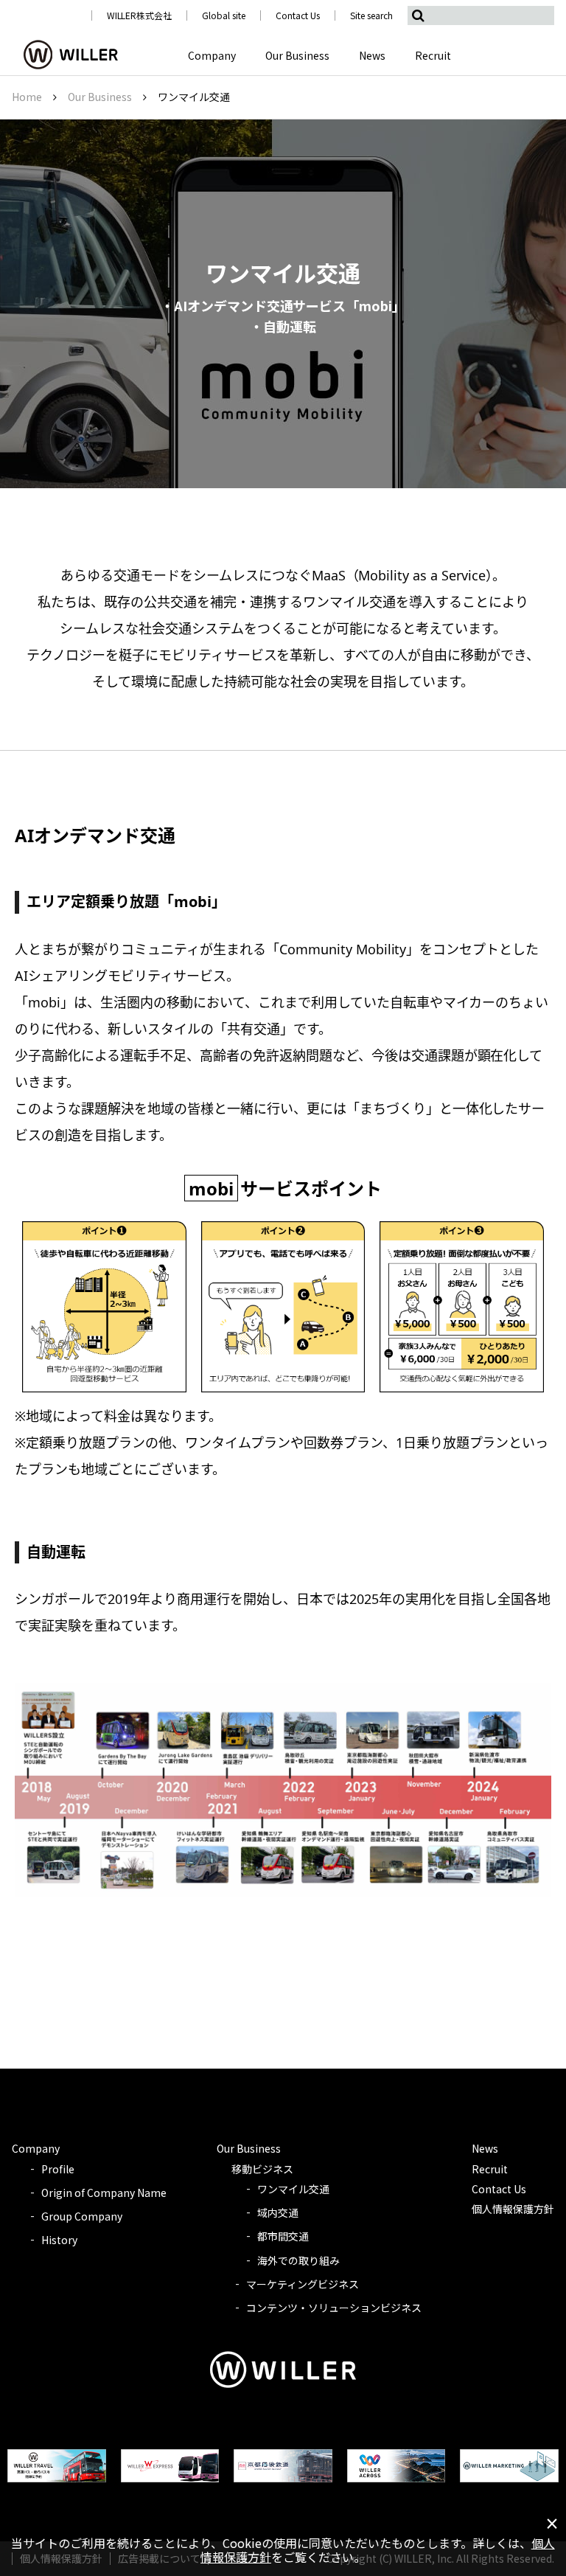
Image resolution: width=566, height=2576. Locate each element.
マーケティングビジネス (303, 2284)
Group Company (82, 2216)
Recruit (433, 55)
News (372, 55)
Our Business (297, 55)
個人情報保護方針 (513, 2209)
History (59, 2240)
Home (27, 97)
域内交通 (278, 2212)
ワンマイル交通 (293, 2189)
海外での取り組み (298, 2260)
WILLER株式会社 (140, 15)
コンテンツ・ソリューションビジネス (334, 2308)
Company (212, 55)
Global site (224, 15)
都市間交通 (283, 2236)
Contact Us (298, 15)
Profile (58, 2169)
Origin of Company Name (104, 2193)
